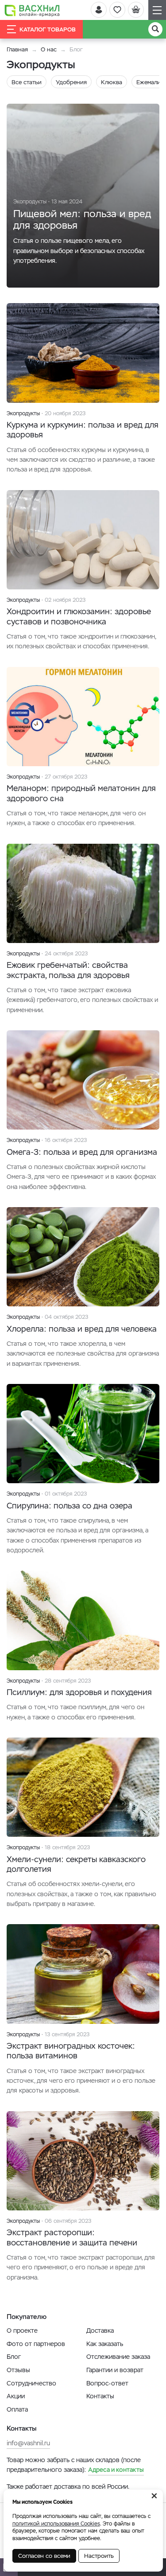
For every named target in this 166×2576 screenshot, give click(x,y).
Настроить (99, 2556)
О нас (49, 49)
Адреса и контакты (116, 2470)
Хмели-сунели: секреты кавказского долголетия (76, 1864)
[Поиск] (155, 29)
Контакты (100, 2396)
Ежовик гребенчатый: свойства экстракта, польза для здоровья (68, 970)
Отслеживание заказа (118, 2357)
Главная (17, 49)
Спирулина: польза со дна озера (69, 1506)
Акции (16, 2396)
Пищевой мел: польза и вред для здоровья (82, 219)
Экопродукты (30, 202)
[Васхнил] (32, 10)
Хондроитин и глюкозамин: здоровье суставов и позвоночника (79, 616)
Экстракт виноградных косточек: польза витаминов (71, 2051)
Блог (14, 2357)
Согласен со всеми (44, 2556)
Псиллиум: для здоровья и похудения (79, 1692)
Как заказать (105, 2344)
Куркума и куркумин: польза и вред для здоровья (83, 430)
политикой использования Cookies (56, 2524)
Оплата (17, 2409)
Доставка (100, 2330)
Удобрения (71, 82)
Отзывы (18, 2370)
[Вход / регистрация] (99, 10)
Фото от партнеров (36, 2344)
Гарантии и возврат (115, 2370)
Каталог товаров (48, 29)
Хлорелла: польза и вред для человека (82, 1329)
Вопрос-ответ (107, 2383)
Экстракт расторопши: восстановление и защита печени (72, 2237)
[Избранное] (117, 10)
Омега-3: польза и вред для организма (82, 1152)
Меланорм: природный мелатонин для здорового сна (81, 793)
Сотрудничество (31, 2383)
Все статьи (27, 82)
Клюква (112, 82)
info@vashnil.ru (28, 2443)
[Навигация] (157, 10)
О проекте (22, 2330)
